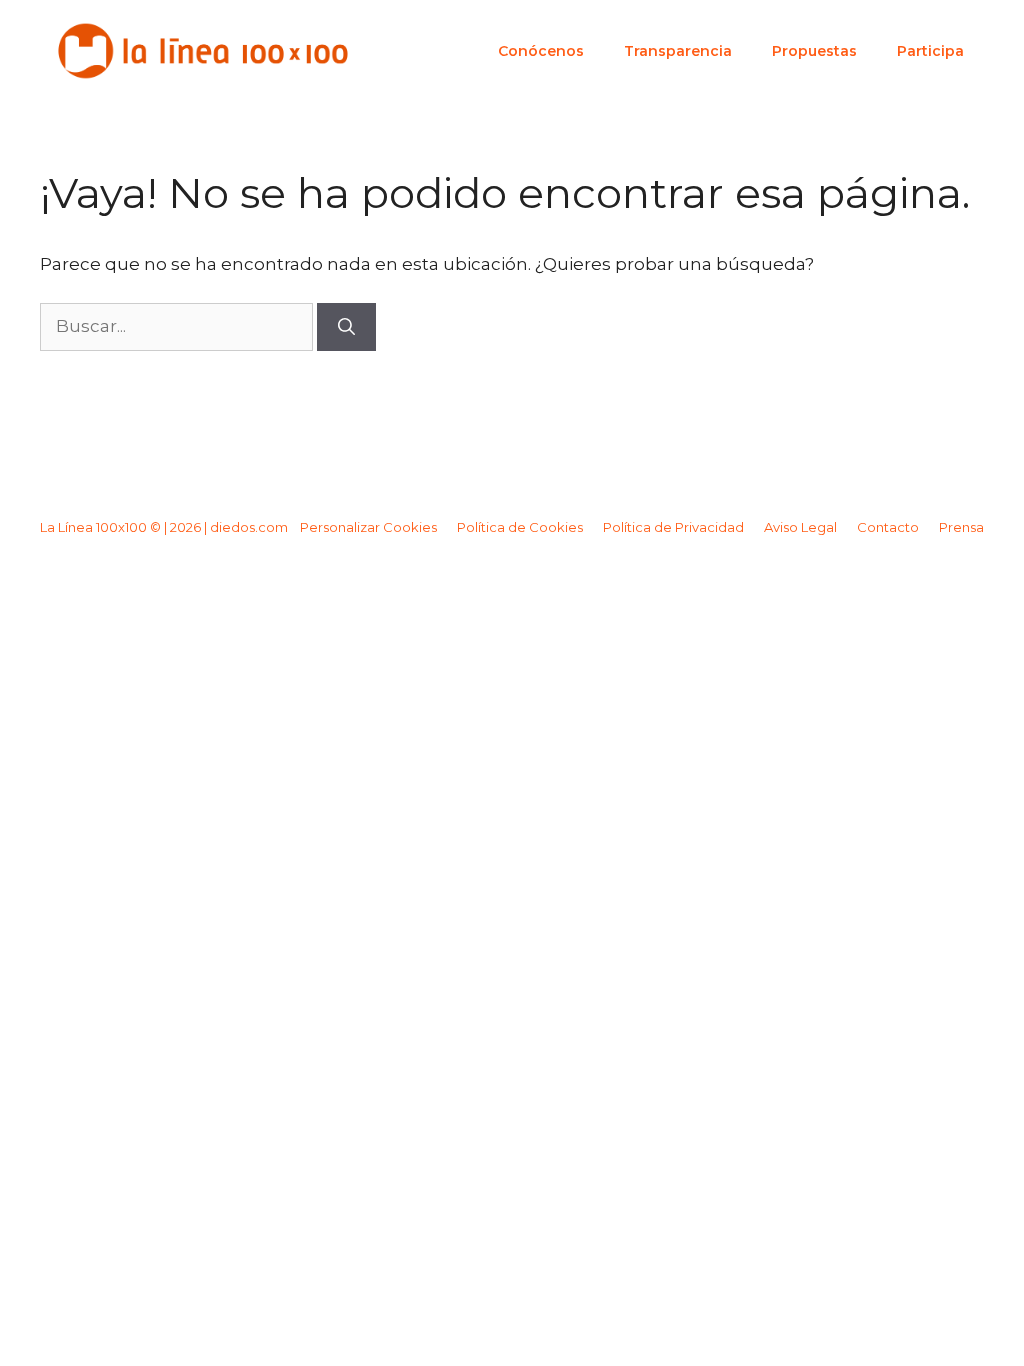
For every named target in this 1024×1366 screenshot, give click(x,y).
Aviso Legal (800, 527)
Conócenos (541, 51)
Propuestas (814, 51)
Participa (930, 51)
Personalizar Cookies (368, 527)
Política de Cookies (520, 527)
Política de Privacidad (673, 527)
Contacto (888, 527)
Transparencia (678, 51)
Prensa (961, 527)
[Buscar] (346, 327)
